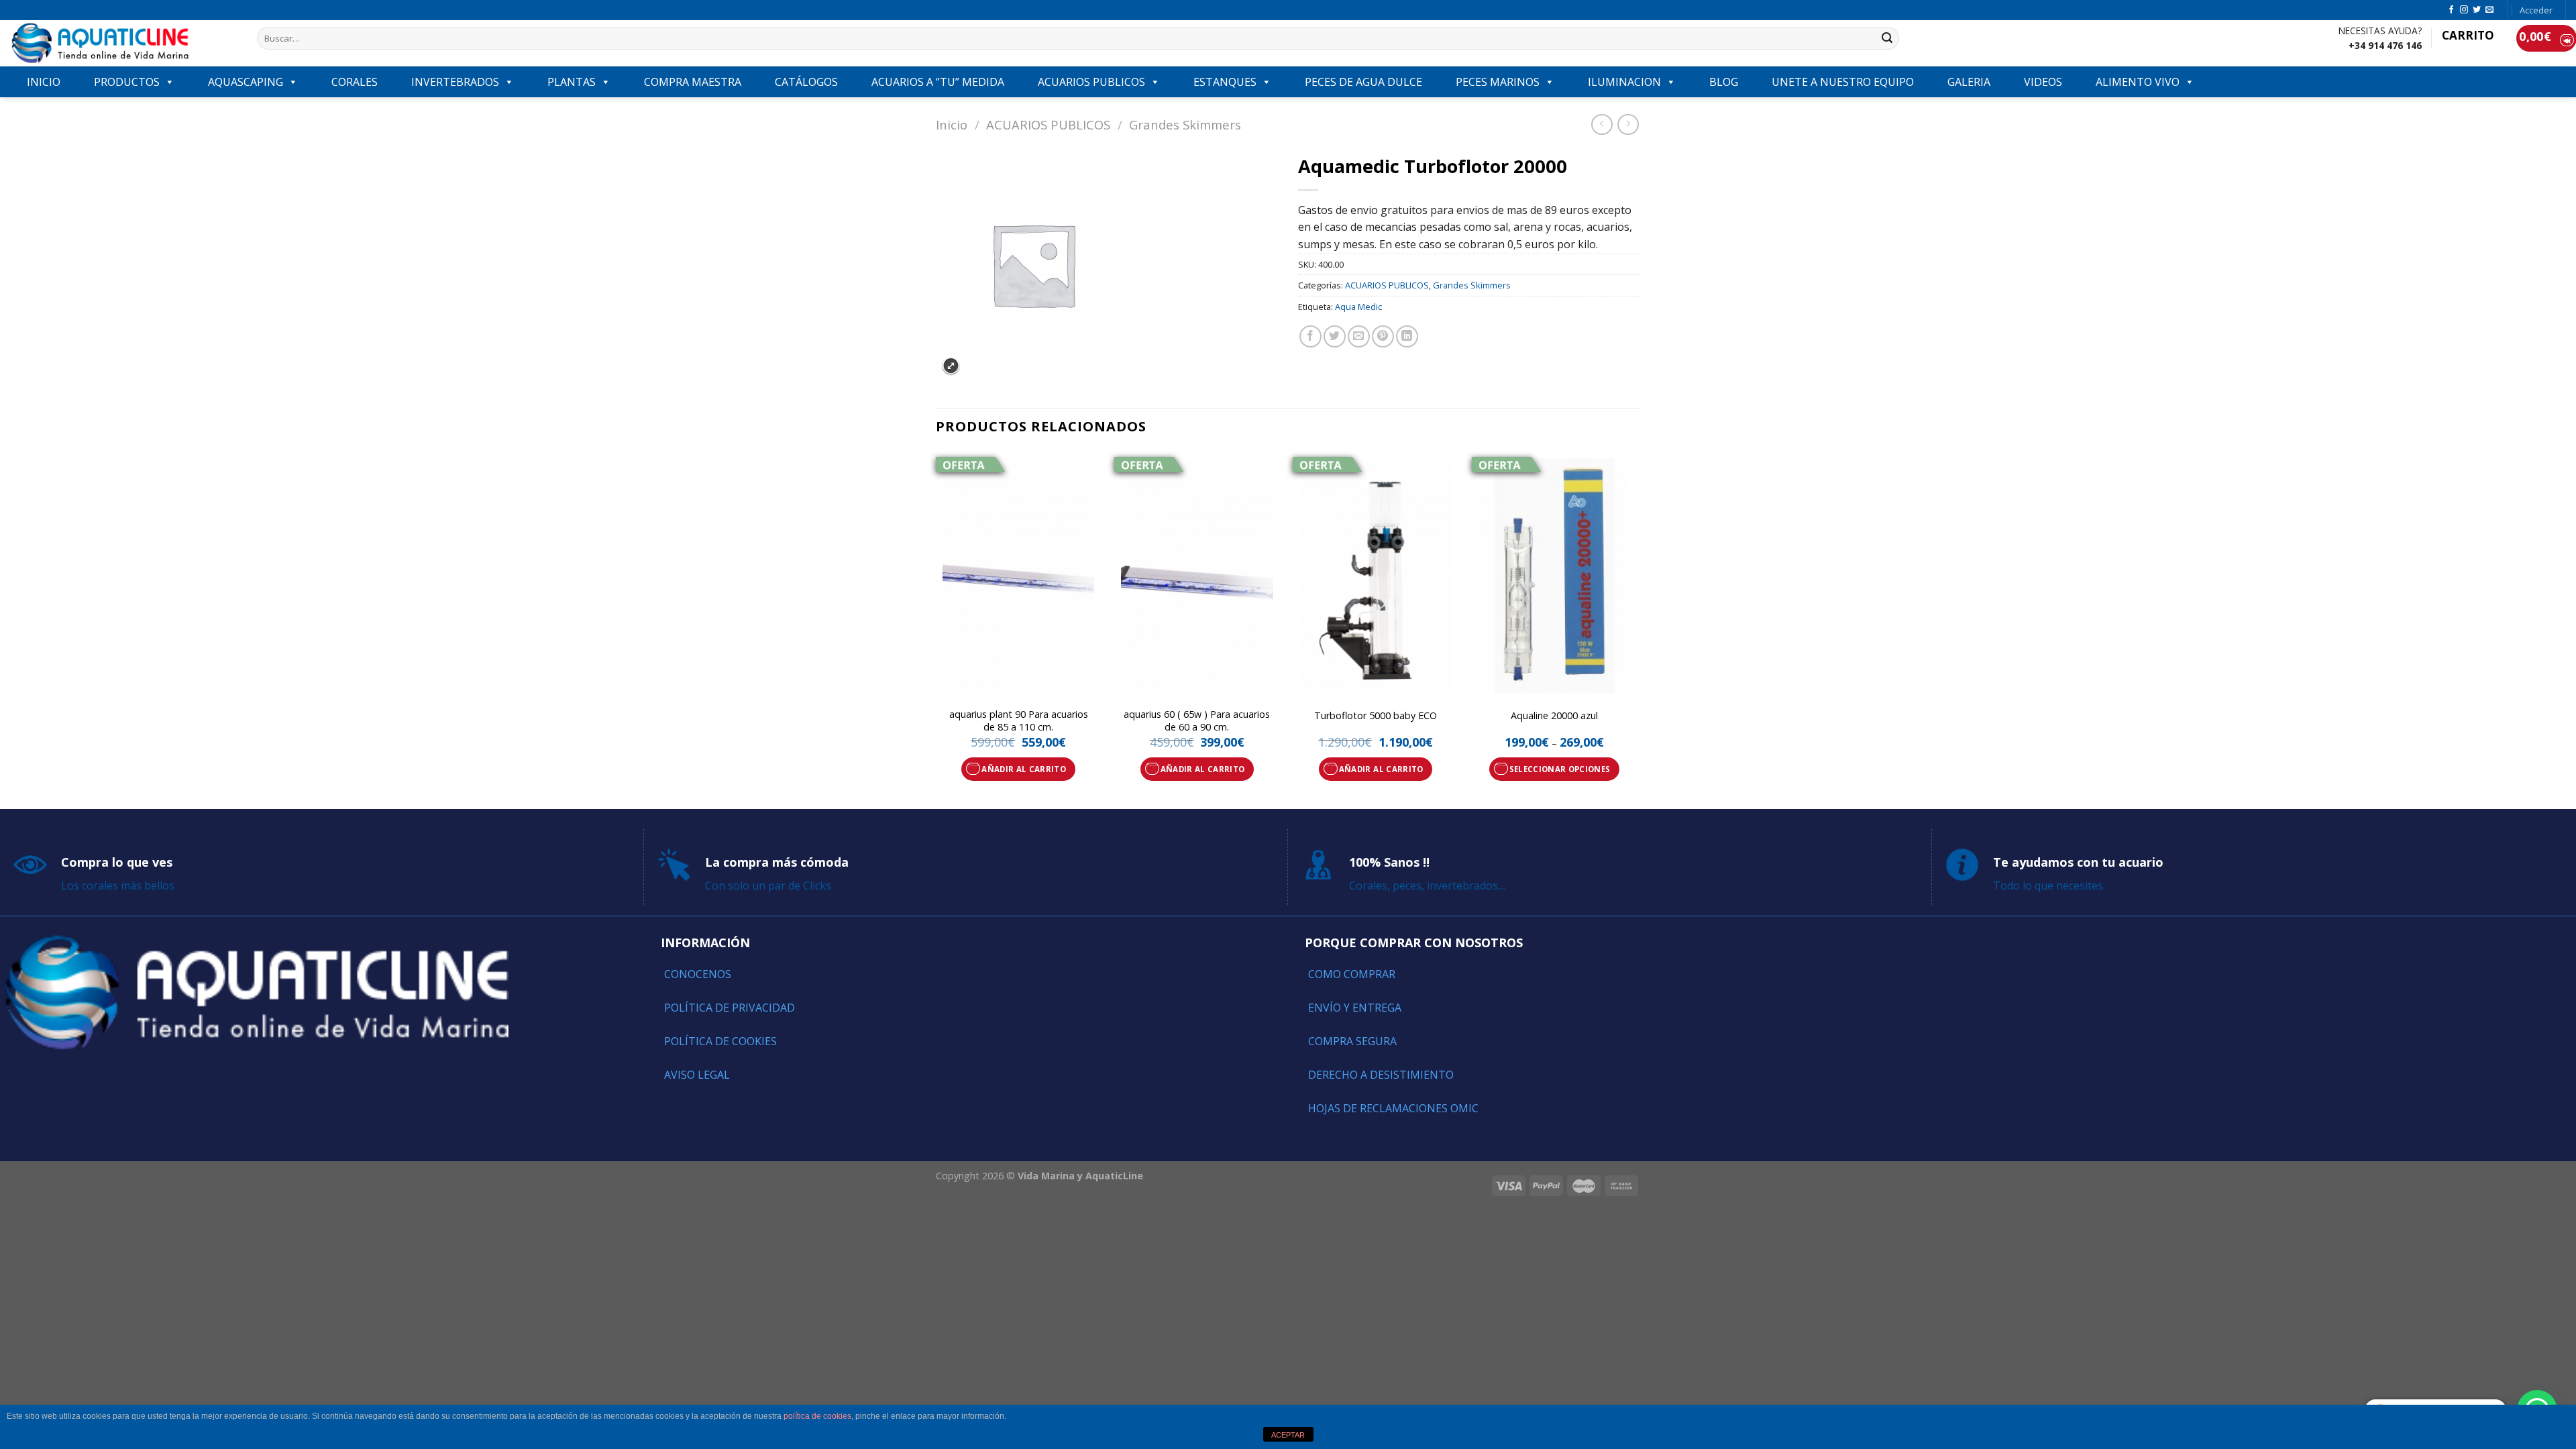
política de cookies (817, 1416)
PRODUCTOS (127, 82)
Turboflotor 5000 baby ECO (1376, 716)
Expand (951, 366)
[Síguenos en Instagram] (2464, 10)
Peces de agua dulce (1363, 82)
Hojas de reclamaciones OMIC (1393, 1108)
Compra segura (1352, 1041)
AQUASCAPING (246, 82)
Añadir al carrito (1024, 769)
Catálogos (806, 82)
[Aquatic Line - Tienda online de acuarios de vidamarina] (123, 43)
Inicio (952, 124)
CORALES (355, 82)
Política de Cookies (720, 1041)
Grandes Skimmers (1185, 124)
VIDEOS (2043, 82)
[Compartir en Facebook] (1310, 336)
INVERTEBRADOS (455, 82)
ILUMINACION (1624, 82)
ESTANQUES (1225, 82)
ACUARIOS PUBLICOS (1091, 82)
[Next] (1636, 629)
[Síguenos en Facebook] (2451, 10)
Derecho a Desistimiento (1381, 1075)
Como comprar (1352, 974)
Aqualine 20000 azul (1554, 716)
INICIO (44, 82)
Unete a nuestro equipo (1843, 82)
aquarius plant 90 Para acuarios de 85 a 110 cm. (1019, 721)
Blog (1724, 82)
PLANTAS (572, 82)
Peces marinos (1498, 82)
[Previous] (936, 629)
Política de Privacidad (730, 1008)
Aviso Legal (697, 1075)
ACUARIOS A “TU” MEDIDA (938, 82)
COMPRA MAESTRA (693, 82)
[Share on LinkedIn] (1407, 336)
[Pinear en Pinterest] (1383, 336)
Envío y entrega (1355, 1008)
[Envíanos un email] (2489, 10)
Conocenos (698, 974)
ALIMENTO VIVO (2138, 82)
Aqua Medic (1358, 307)
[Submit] (1887, 38)
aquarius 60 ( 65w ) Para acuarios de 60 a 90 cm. (1197, 721)
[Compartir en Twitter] (1335, 336)
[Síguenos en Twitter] (2477, 10)
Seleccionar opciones (1560, 769)
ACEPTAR (1288, 1435)
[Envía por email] (1359, 336)
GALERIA (1969, 82)
